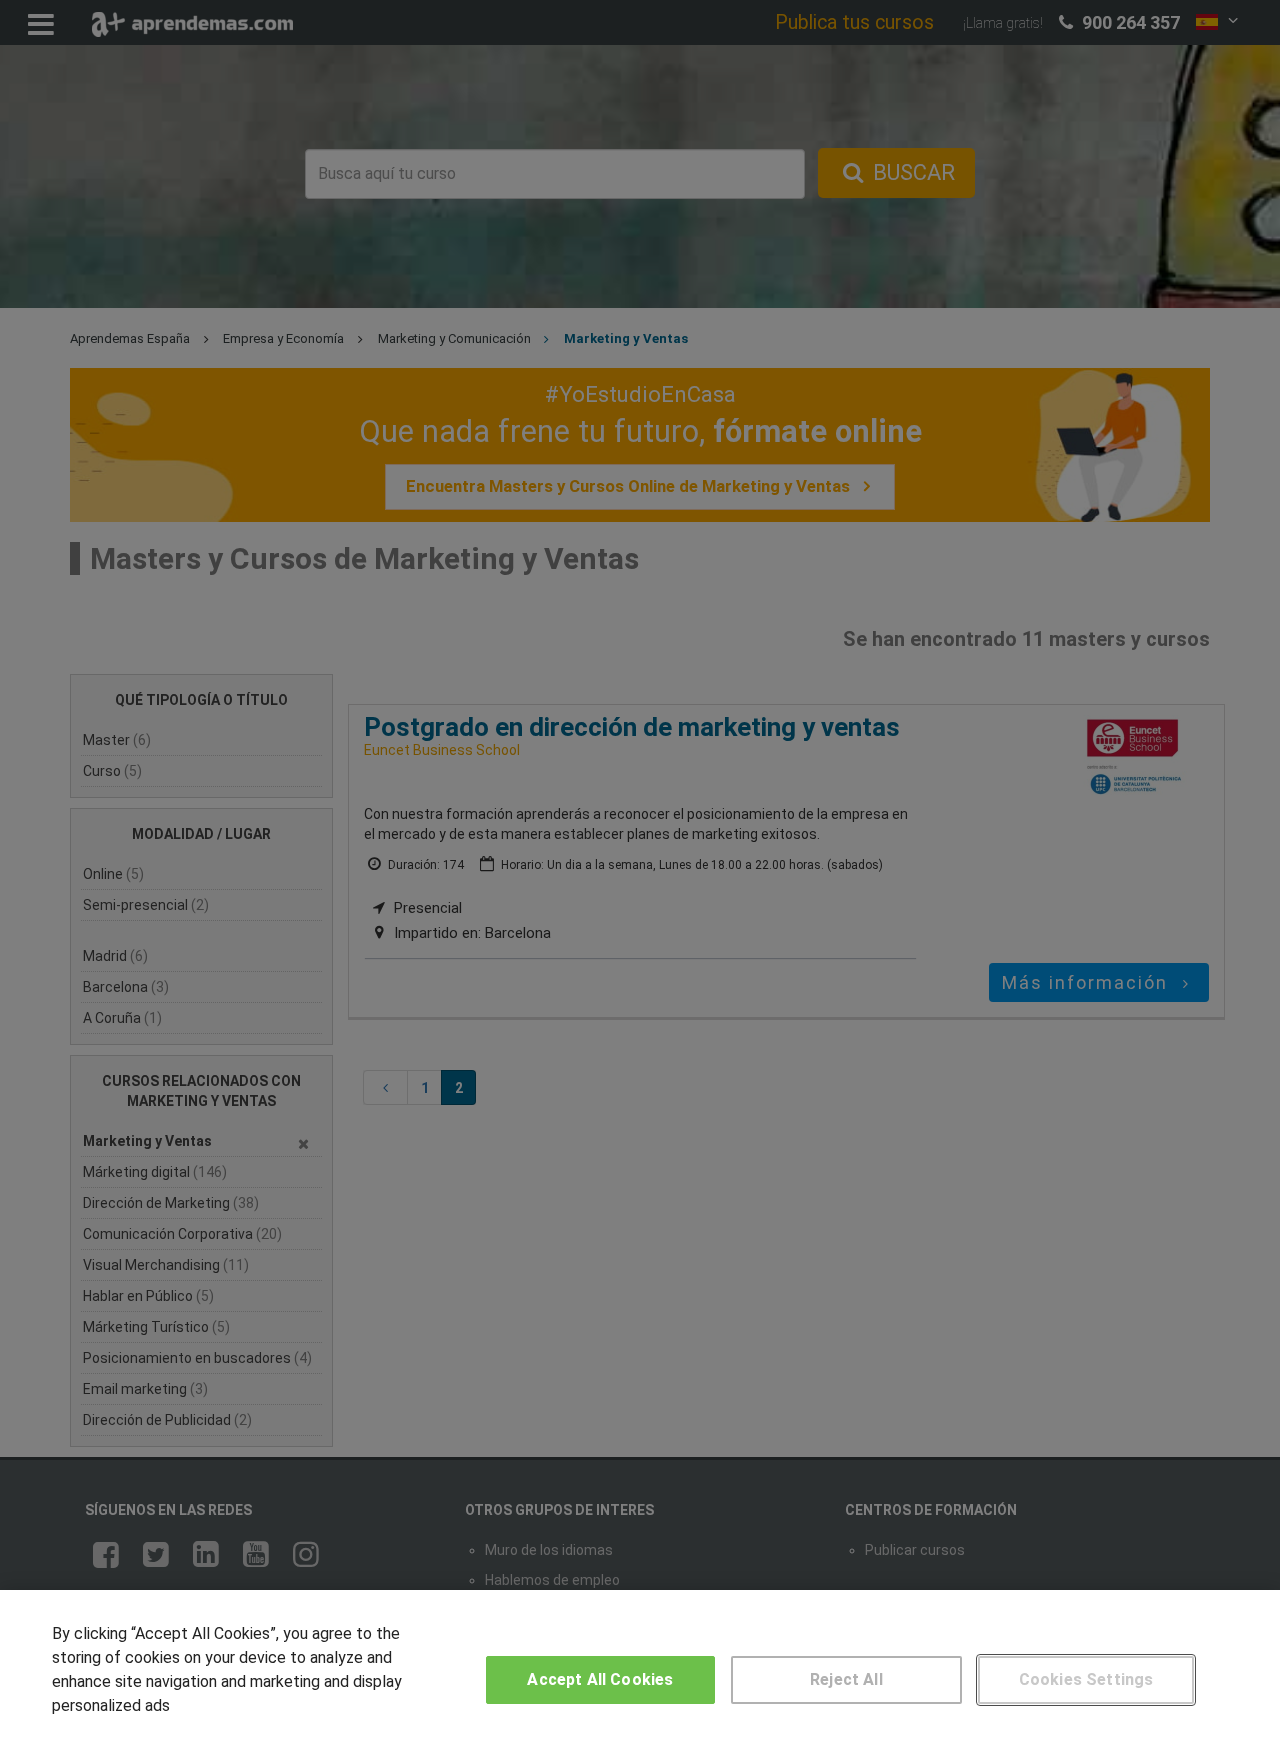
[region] (640, 1670)
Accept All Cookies (600, 1679)
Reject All (846, 1679)
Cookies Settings (1086, 1679)
